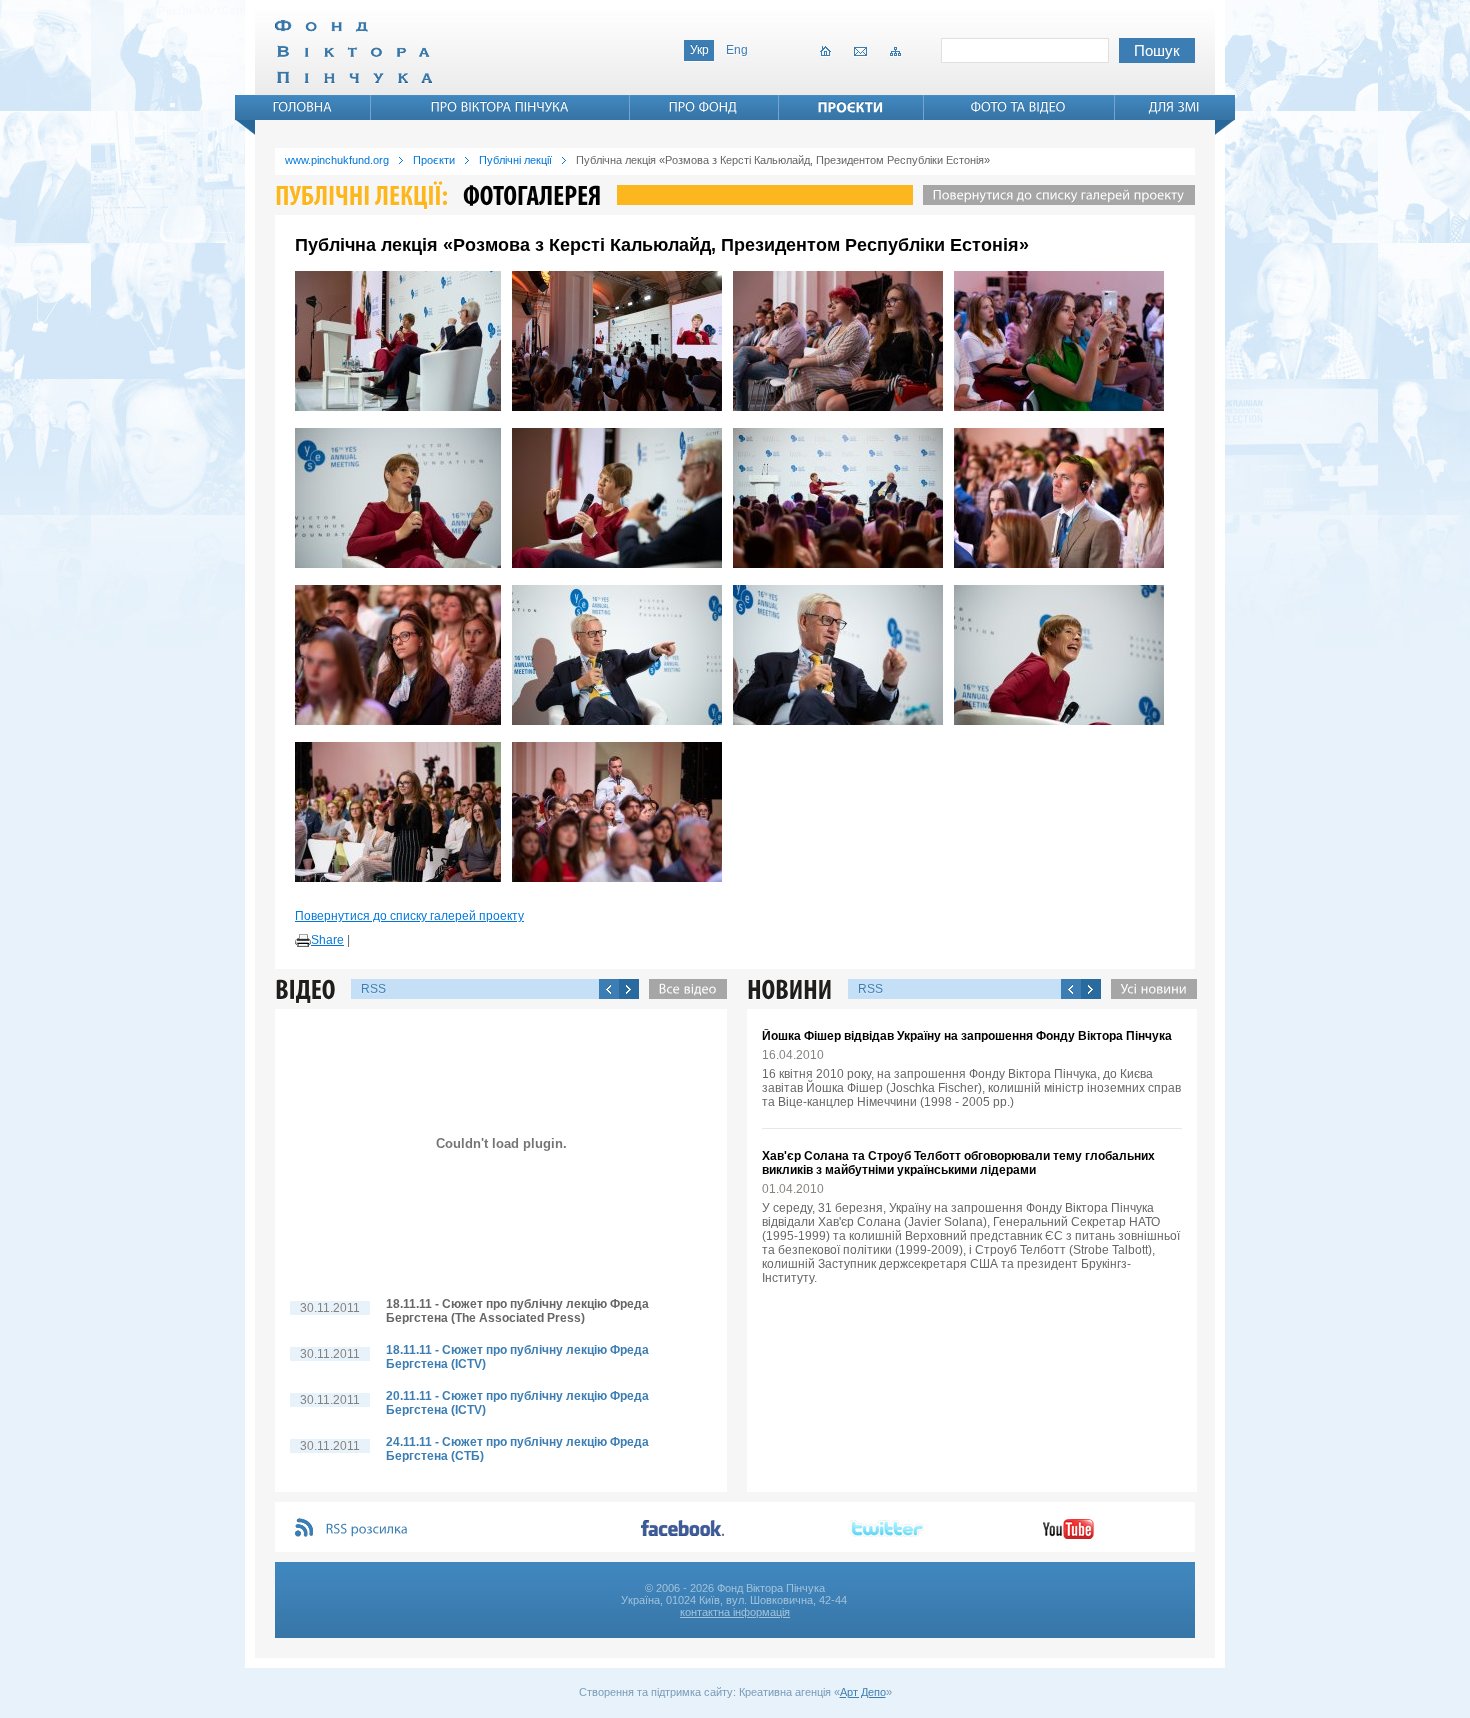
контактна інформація (735, 1612)
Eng (737, 50)
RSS (373, 989)
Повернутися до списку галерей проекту (409, 916)
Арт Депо (863, 1692)
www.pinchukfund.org (337, 160)
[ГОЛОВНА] (303, 107)
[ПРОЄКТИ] (851, 107)
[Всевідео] (683, 989)
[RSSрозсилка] (367, 1529)
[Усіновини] (1149, 989)
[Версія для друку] (303, 941)
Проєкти (434, 160)
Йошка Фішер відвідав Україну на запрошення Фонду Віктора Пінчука (967, 1036)
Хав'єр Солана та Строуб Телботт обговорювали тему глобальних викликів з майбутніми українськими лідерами (958, 1163)
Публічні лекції (515, 160)
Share (327, 940)
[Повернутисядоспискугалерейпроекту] (1054, 195)
